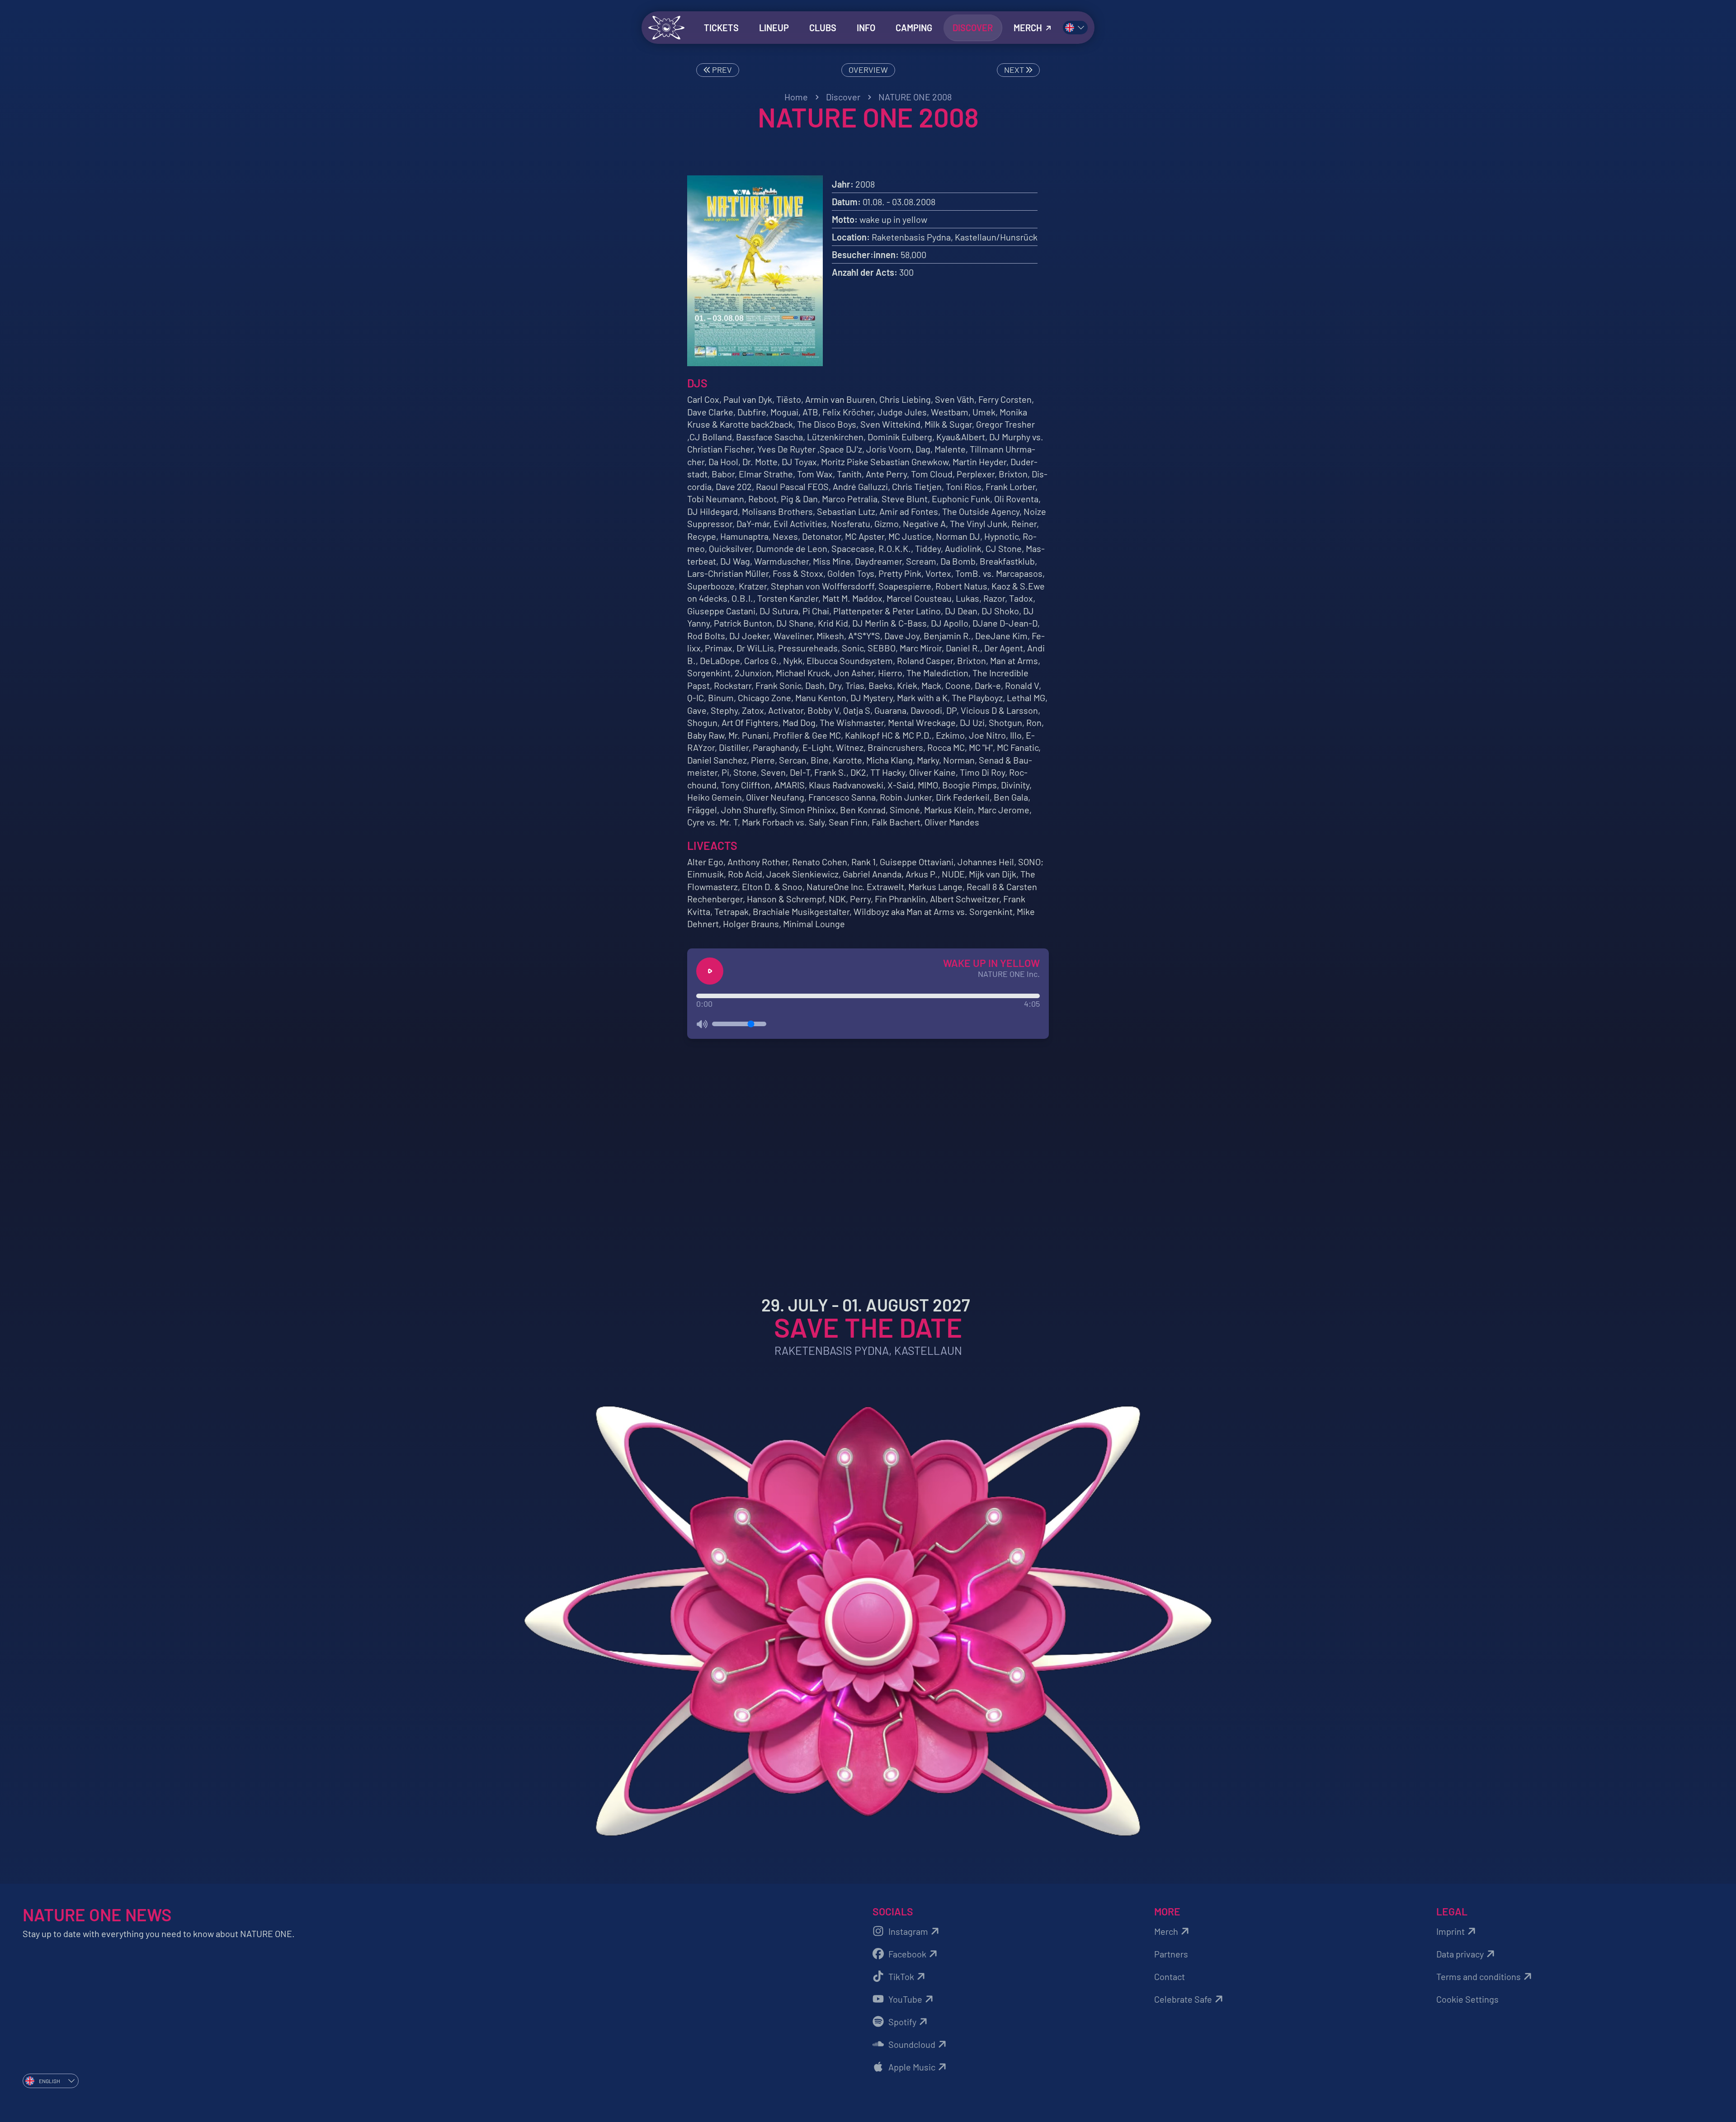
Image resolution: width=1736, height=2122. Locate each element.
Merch (1166, 1931)
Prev (721, 70)
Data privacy (1460, 1954)
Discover (843, 97)
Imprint (1451, 1931)
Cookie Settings (1467, 1999)
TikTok (901, 1976)
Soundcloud (912, 2044)
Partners (1171, 1954)
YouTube (905, 1999)
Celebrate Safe (1183, 1999)
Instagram (908, 1931)
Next (1015, 70)
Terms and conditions (1479, 1976)
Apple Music (912, 2067)
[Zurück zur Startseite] (666, 28)
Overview (868, 70)
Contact (1170, 1976)
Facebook (907, 1954)
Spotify (902, 2022)
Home (796, 97)
